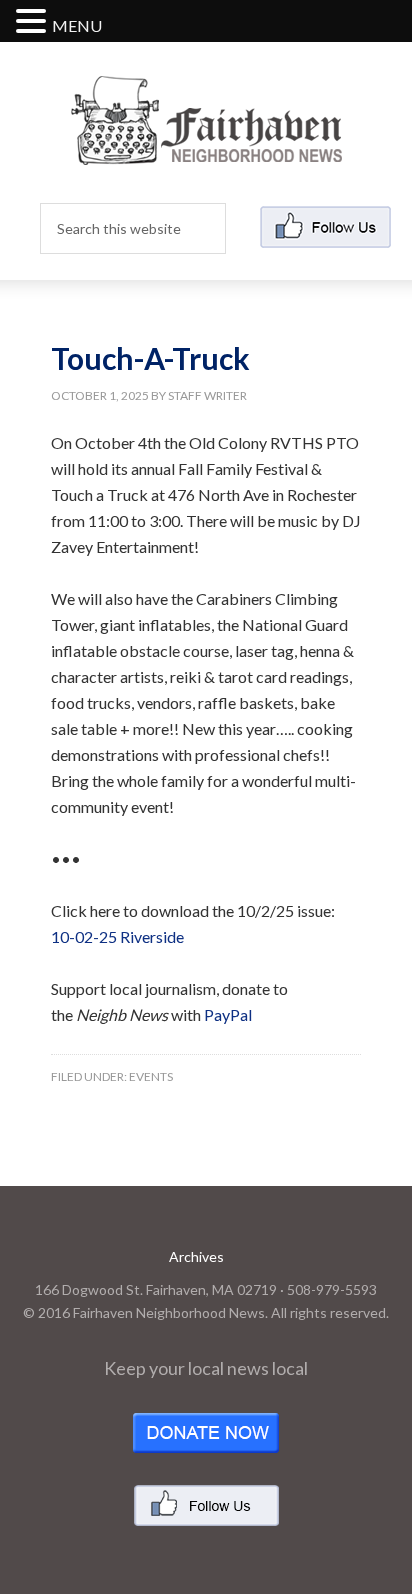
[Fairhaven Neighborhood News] (206, 148)
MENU (77, 25)
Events (151, 1076)
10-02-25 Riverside (117, 936)
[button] (34, 22)
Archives (196, 1256)
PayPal (228, 1014)
